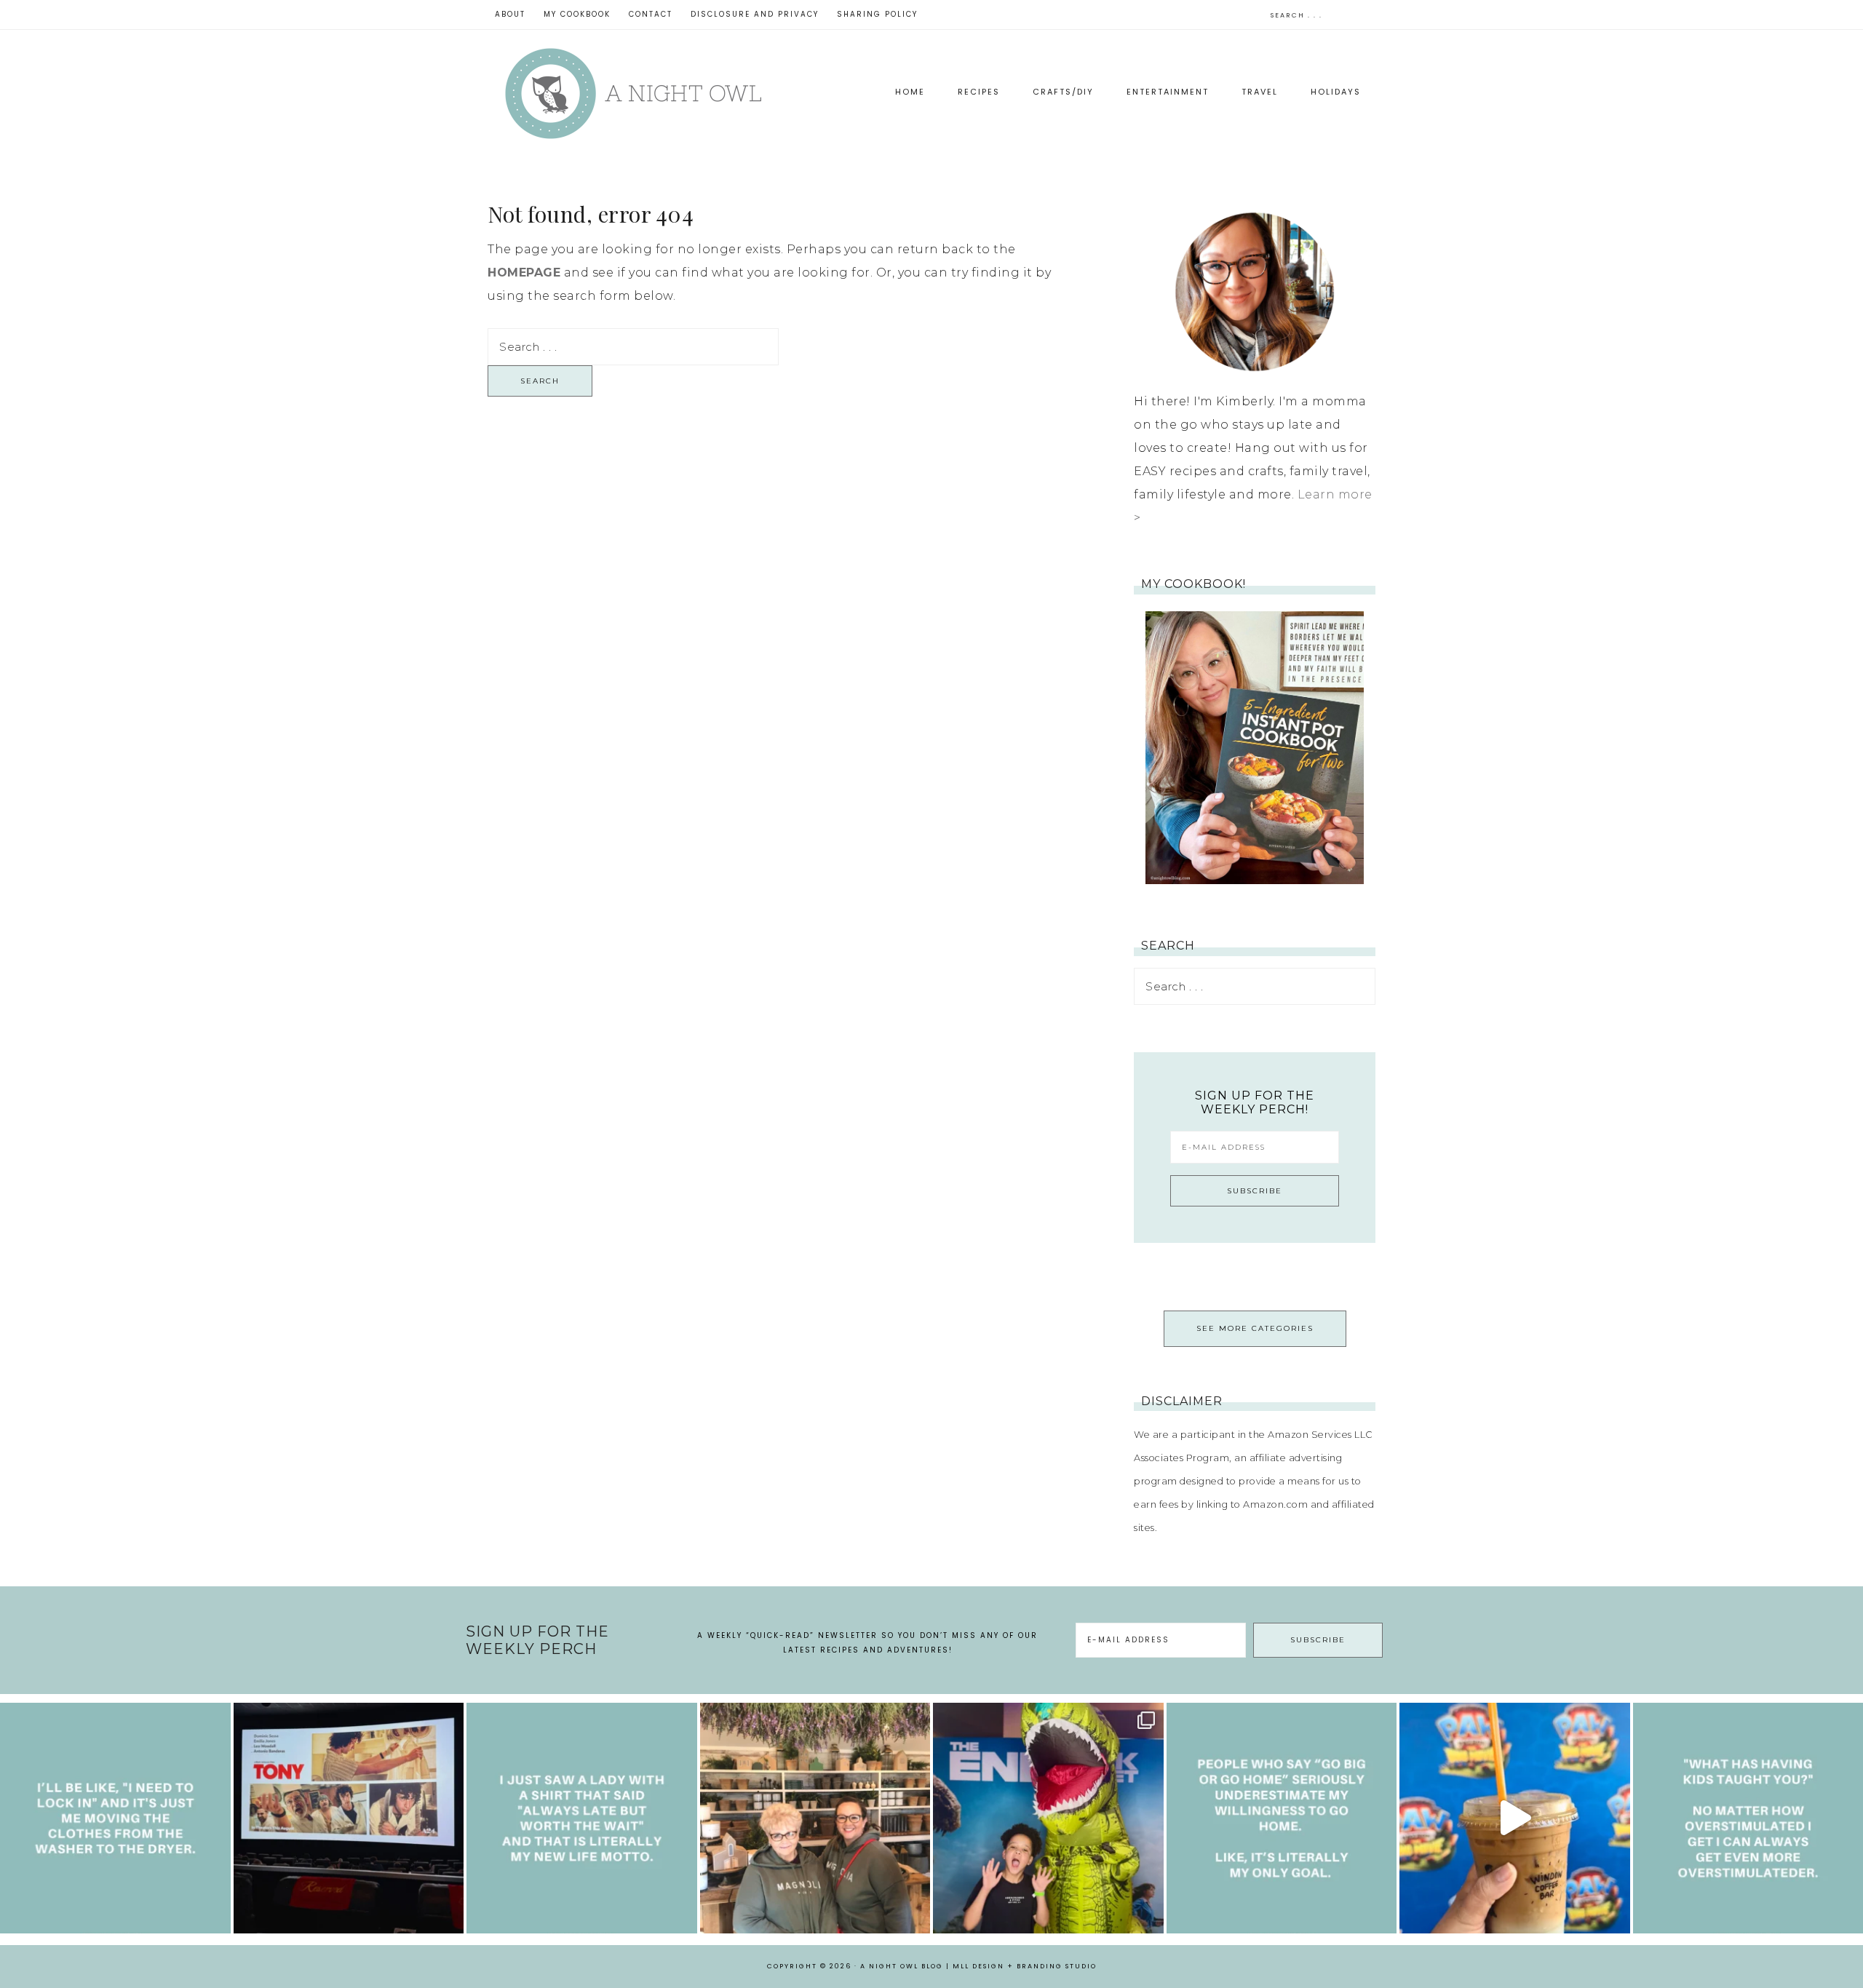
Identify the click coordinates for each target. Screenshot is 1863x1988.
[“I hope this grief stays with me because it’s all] (815, 1818)
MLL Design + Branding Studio (1025, 1966)
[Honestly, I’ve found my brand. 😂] (582, 1818)
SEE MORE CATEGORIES (1255, 1328)
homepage (524, 273)
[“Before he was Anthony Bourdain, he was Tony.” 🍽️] (349, 1818)
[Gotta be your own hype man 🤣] (115, 1818)
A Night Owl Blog (633, 94)
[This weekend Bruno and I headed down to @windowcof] (1515, 1818)
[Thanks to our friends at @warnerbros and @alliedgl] (1048, 1818)
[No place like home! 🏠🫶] (1282, 1818)
